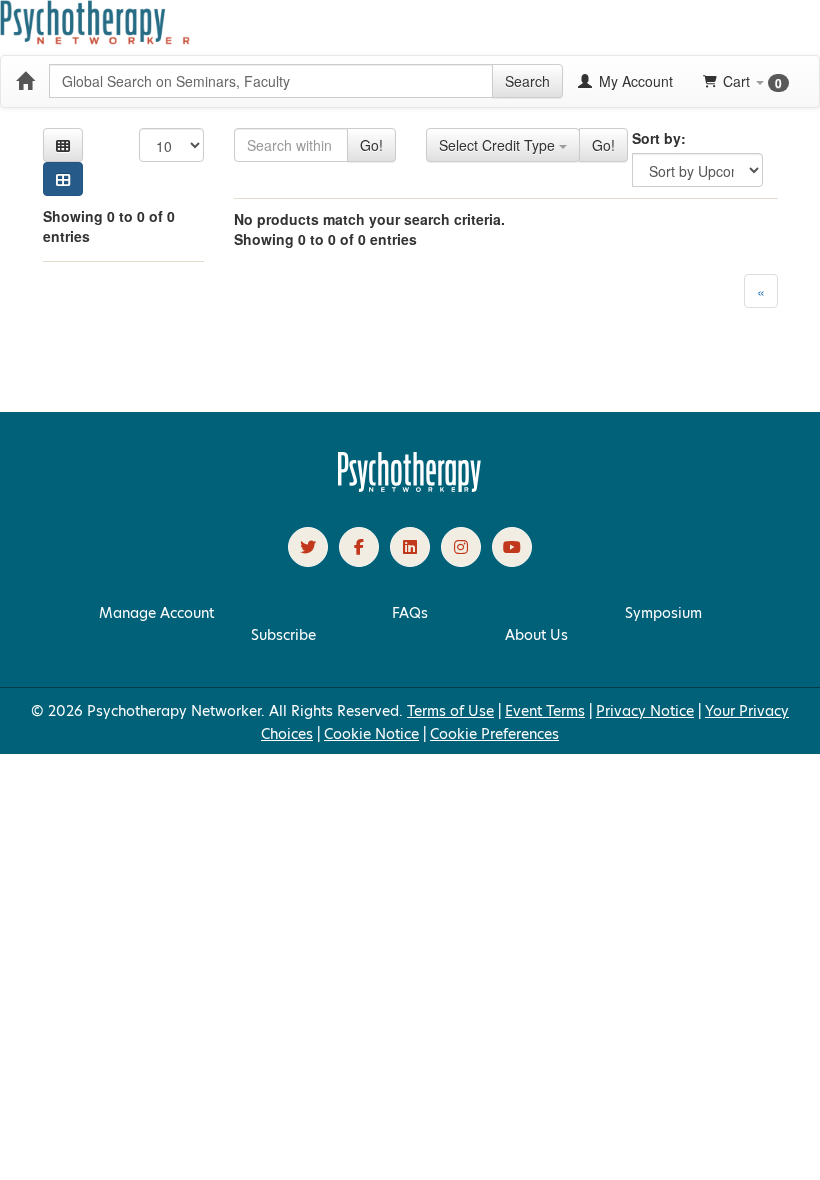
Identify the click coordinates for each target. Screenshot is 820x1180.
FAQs (410, 613)
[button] (63, 145)
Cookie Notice (371, 734)
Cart (752, 81)
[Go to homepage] (410, 487)
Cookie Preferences (494, 734)
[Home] (25, 81)
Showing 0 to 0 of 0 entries (109, 226)
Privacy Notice (645, 711)
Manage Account (156, 613)
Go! (371, 145)
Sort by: (659, 138)
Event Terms (545, 711)
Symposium (663, 613)
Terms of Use (450, 711)
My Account (634, 81)
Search (527, 81)
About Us (536, 635)
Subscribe (283, 635)
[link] (308, 547)
